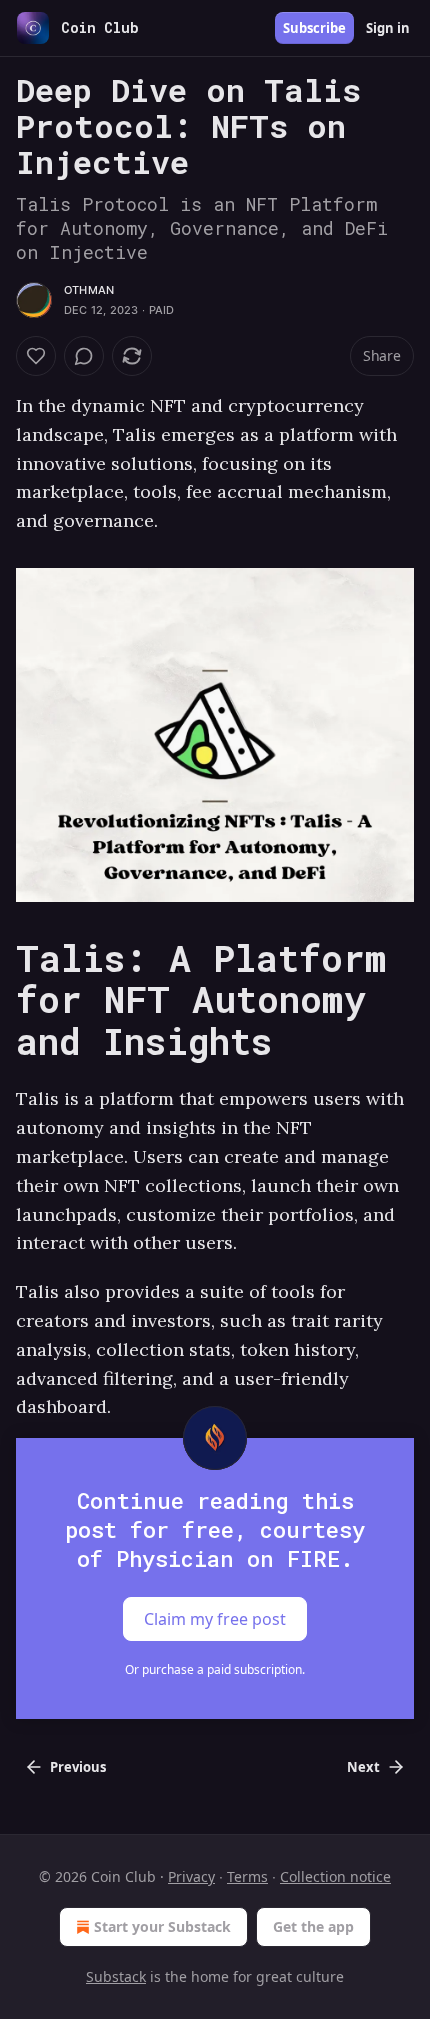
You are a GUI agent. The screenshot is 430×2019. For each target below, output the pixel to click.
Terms (247, 1876)
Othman (89, 290)
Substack (116, 1976)
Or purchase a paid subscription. (215, 1669)
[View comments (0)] (84, 356)
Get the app (313, 1926)
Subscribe (314, 28)
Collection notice (335, 1876)
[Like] (36, 356)
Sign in (388, 28)
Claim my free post (215, 1619)
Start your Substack (162, 1926)
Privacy (191, 1876)
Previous (78, 1767)
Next (363, 1767)
